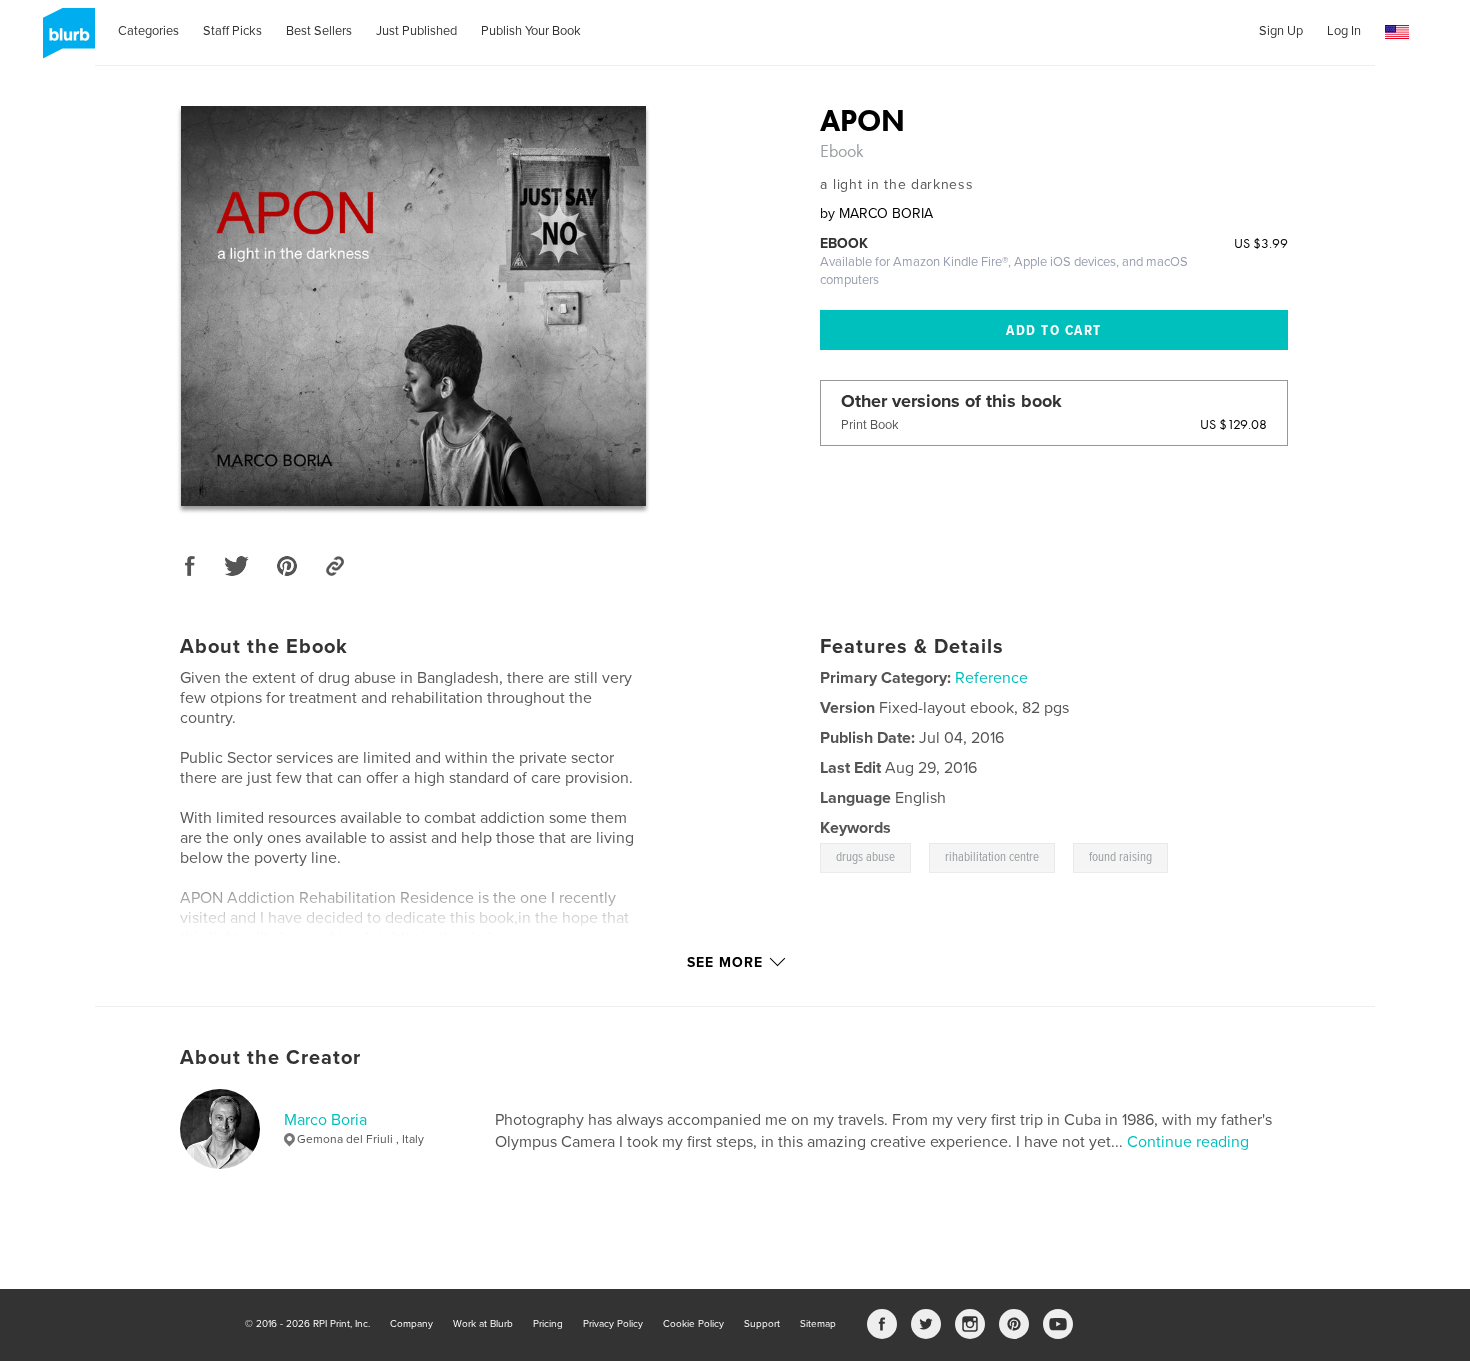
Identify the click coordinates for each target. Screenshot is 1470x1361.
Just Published (416, 31)
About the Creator (270, 1058)
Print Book (870, 425)
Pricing (548, 1324)
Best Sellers (319, 31)
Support (762, 1324)
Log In (1344, 31)
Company (411, 1324)
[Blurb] (65, 41)
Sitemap (818, 1324)
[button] (1397, 32)
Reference (991, 678)
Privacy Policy (613, 1324)
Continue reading (1188, 1142)
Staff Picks (232, 31)
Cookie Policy (693, 1324)
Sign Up (1281, 31)
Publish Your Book (531, 31)
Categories (148, 31)
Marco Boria (325, 1120)
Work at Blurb (483, 1324)
